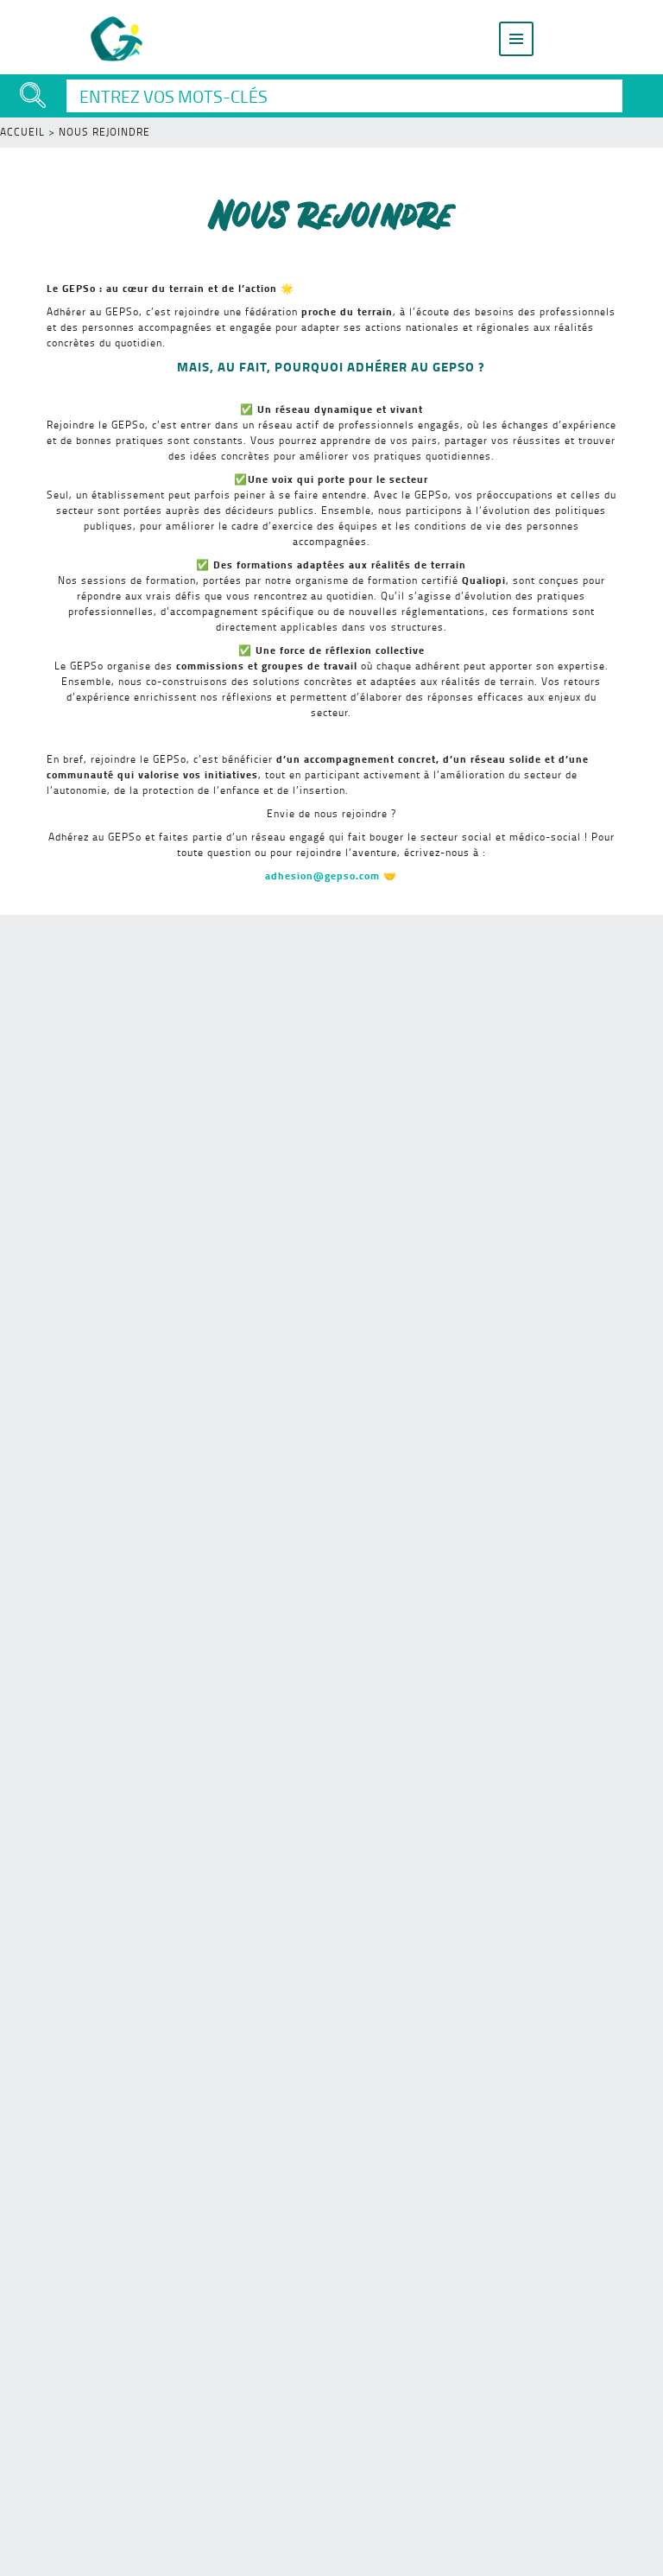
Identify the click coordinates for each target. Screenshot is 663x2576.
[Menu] (516, 39)
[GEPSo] (117, 39)
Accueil (22, 132)
